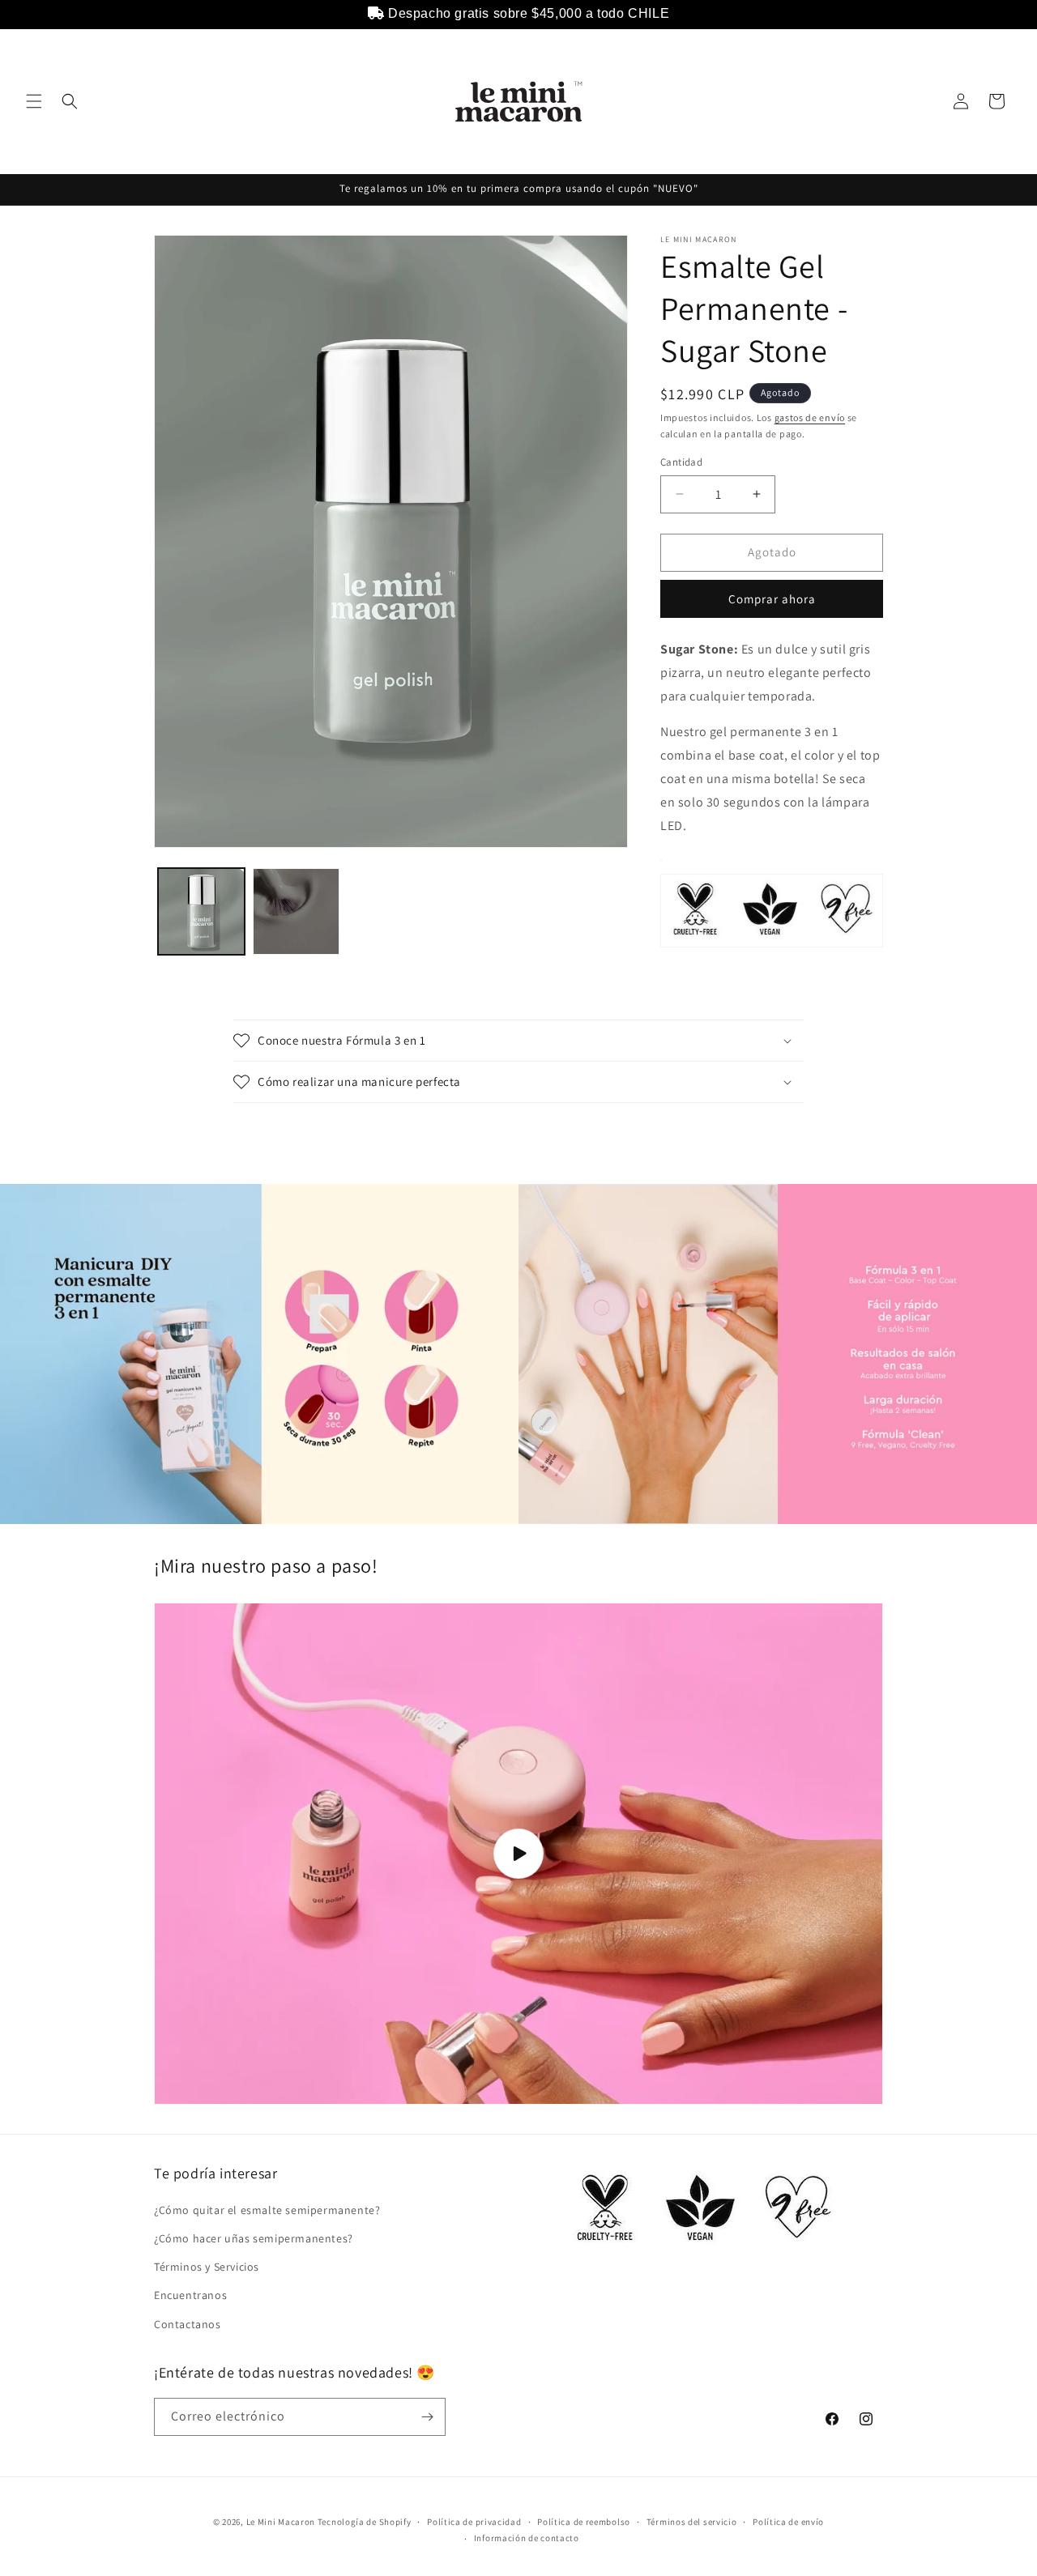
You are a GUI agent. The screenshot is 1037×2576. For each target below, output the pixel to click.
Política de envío (788, 2522)
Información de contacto (527, 2538)
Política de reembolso (584, 2522)
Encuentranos (190, 2295)
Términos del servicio (692, 2522)
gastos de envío (810, 417)
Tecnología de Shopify (365, 2522)
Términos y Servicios (207, 2267)
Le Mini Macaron (281, 2522)
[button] (34, 101)
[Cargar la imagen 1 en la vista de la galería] (201, 911)
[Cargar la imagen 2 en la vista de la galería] (296, 911)
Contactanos (188, 2324)
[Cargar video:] (518, 1854)
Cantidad (681, 462)
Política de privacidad (474, 2522)
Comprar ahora (772, 599)
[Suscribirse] (427, 2417)
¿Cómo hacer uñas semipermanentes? (254, 2238)
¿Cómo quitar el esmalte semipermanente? (267, 2210)
